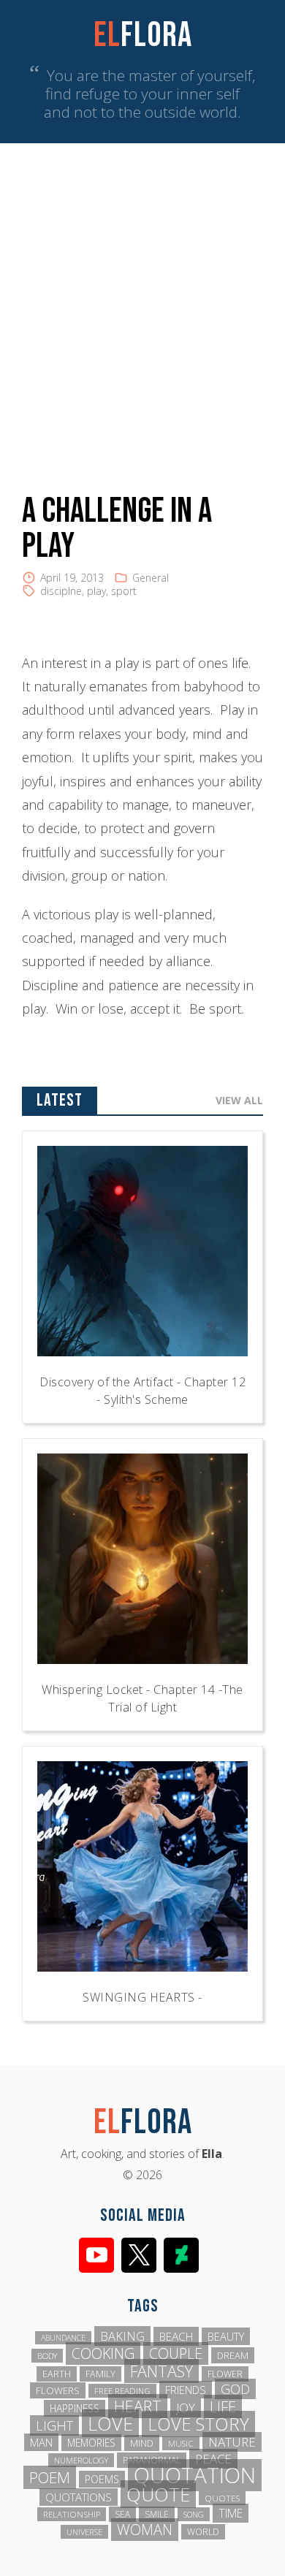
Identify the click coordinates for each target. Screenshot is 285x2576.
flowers (58, 2390)
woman (145, 2530)
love (110, 2423)
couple (176, 2353)
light (54, 2425)
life (223, 2406)
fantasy (161, 2371)
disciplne (61, 591)
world (203, 2532)
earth (57, 2374)
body (47, 2356)
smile (157, 2514)
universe (84, 2532)
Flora (143, 35)
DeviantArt (181, 2255)
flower (225, 2374)
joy (186, 2408)
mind (142, 2443)
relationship (72, 2514)
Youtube (96, 2255)
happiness (75, 2408)
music (181, 2443)
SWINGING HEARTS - (142, 1997)
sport (124, 591)
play (96, 591)
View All (239, 1100)
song (194, 2514)
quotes (222, 2498)
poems (102, 2479)
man (41, 2442)
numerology (81, 2460)
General (151, 578)
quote (158, 2494)
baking (122, 2336)
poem (50, 2477)
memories (91, 2443)
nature (232, 2442)
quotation (195, 2475)
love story (198, 2424)
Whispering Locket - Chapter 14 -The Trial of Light (142, 1698)
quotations (79, 2497)
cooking (103, 2353)
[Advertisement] (142, 293)
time (231, 2513)
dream (233, 2355)
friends (186, 2390)
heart (138, 2406)
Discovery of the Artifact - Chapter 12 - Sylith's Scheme (142, 1391)
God (235, 2389)
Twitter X (139, 2255)
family (100, 2374)
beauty (226, 2336)
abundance (63, 2338)
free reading (122, 2391)
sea (122, 2514)
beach (176, 2336)
